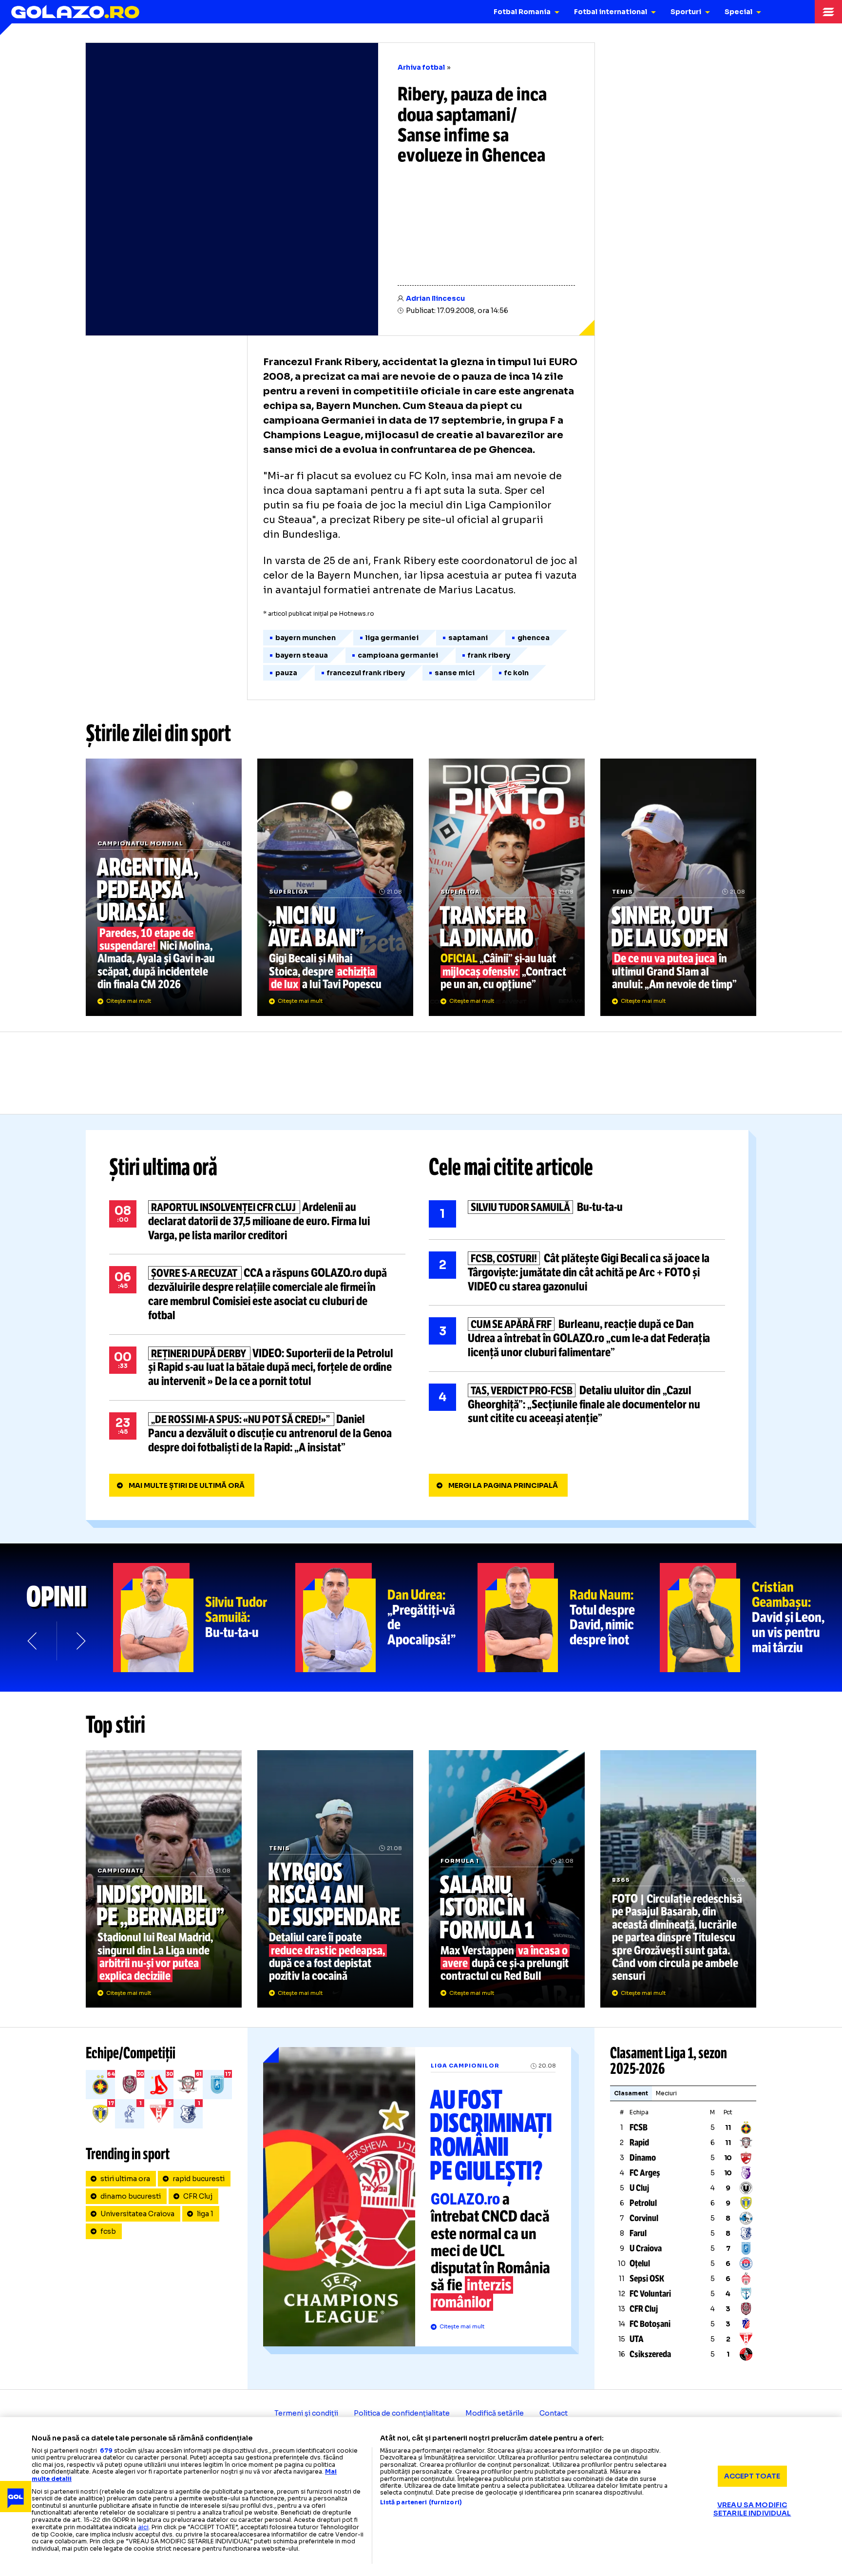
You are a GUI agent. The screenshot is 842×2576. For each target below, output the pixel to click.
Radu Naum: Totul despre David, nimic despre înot (569, 1618)
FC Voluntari (650, 2294)
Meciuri (666, 2093)
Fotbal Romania (522, 12)
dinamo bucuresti (131, 2196)
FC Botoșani (650, 2324)
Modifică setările (495, 2413)
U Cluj (639, 2188)
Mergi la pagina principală (503, 1485)
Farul (638, 2233)
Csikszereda (650, 2354)
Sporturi (686, 12)
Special (738, 12)
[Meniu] (828, 12)
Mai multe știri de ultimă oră (187, 1485)
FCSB (639, 2127)
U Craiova (646, 2248)
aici (143, 2527)
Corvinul (644, 2218)
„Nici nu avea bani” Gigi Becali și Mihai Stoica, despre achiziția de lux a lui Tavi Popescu (335, 887)
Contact (554, 2413)
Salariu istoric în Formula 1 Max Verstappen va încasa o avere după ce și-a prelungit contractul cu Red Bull (507, 1879)
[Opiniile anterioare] (33, 1641)
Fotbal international (611, 12)
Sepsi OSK (647, 2279)
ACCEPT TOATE (752, 2476)
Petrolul (643, 2203)
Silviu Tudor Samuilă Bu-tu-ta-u (577, 1214)
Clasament (631, 2093)
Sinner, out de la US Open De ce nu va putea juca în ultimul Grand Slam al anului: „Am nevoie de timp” (678, 887)
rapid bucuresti (199, 2179)
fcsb (108, 2231)
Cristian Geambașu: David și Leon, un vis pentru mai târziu (751, 1618)
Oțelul (640, 2264)
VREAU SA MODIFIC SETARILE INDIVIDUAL (752, 2509)
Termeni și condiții (306, 2413)
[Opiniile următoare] (80, 1641)
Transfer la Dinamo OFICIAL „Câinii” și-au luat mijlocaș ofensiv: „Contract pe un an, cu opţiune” (507, 887)
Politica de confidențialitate (402, 2413)
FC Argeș (645, 2173)
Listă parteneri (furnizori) (421, 2502)
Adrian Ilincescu (435, 298)
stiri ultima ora (125, 2179)
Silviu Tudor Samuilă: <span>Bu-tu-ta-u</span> (204, 1618)
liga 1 (205, 2214)
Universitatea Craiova (137, 2214)
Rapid (639, 2143)
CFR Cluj (198, 2196)
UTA (637, 2339)
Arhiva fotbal (421, 67)
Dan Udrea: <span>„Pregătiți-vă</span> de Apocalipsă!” (386, 1618)
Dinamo (643, 2158)
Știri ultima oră (163, 1167)
